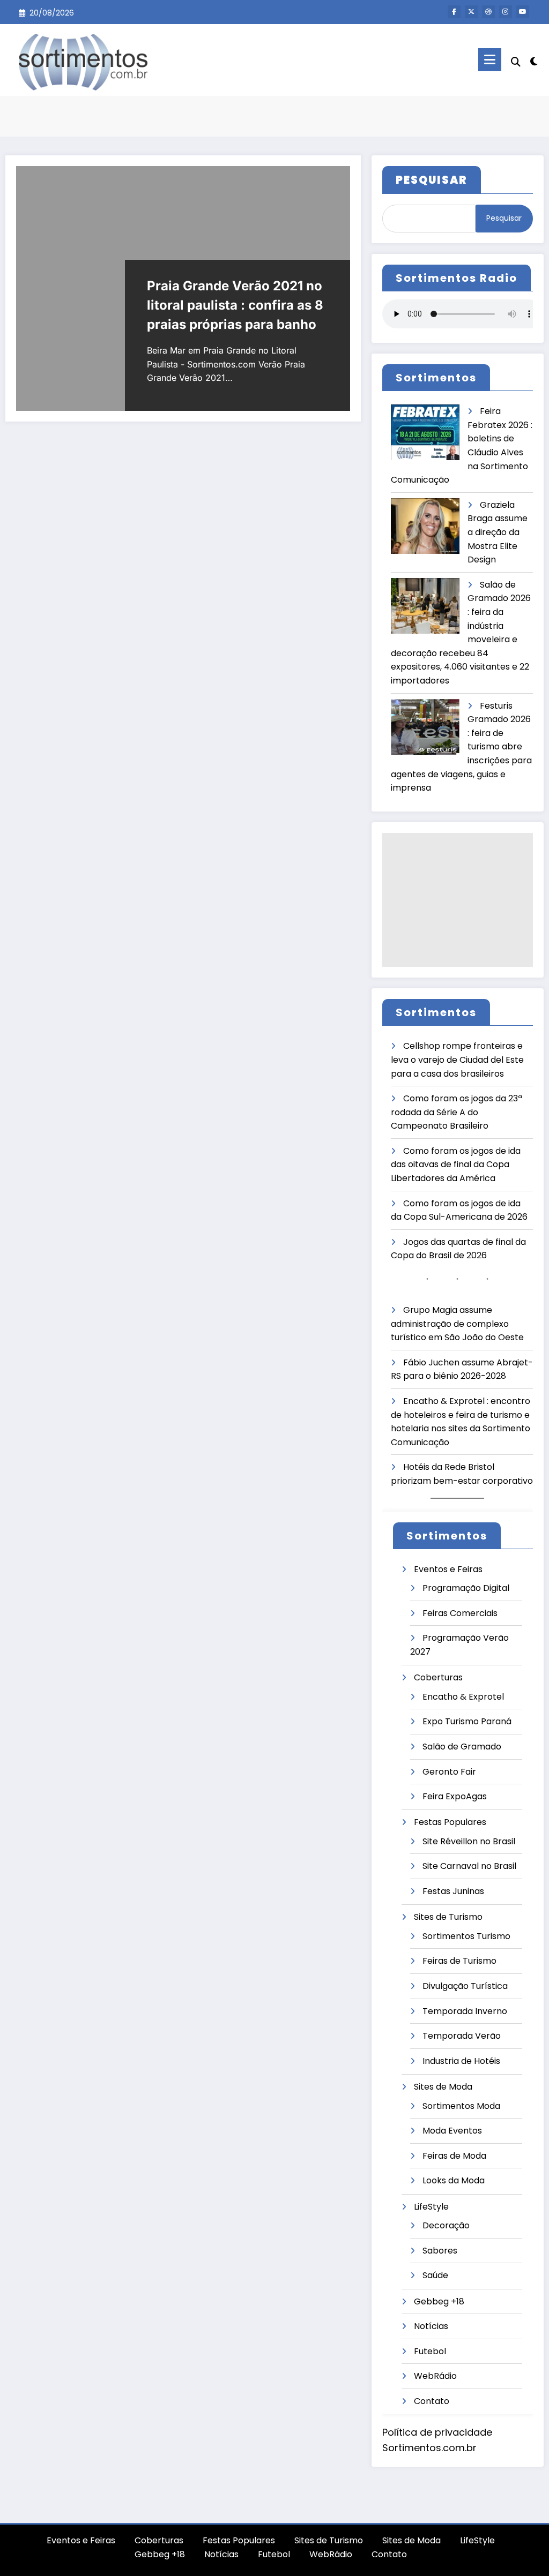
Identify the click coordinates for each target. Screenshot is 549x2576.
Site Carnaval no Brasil (469, 1866)
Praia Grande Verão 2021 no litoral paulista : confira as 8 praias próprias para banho (235, 305)
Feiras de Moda (454, 2156)
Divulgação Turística (465, 1986)
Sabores (440, 2251)
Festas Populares (450, 1822)
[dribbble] (488, 12)
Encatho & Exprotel (463, 1697)
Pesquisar (504, 218)
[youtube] (523, 12)
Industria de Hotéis (461, 2061)
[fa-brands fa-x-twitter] (471, 12)
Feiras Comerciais (460, 1613)
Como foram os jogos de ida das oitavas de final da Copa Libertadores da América (456, 1165)
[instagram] (506, 12)
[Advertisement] (458, 900)
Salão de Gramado (462, 1747)
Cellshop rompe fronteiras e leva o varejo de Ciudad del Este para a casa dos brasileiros (457, 1060)
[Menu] (490, 60)
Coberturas (438, 1677)
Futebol (430, 2351)
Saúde (435, 2275)
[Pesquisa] (516, 62)
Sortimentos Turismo (466, 1936)
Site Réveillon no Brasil (469, 1841)
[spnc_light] (534, 60)
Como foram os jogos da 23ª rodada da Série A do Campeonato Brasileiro (457, 1112)
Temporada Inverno (465, 2011)
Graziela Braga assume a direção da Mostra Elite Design (498, 532)
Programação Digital (466, 1588)
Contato (432, 2401)
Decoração (446, 2225)
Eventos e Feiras (448, 1569)
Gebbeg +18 (439, 2301)
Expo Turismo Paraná (467, 1721)
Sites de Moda (443, 2087)
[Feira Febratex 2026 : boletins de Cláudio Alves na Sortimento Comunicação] (425, 433)
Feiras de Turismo (459, 1961)
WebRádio (435, 2376)
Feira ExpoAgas (455, 1796)
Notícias (431, 2326)
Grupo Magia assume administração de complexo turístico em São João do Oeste (457, 1324)
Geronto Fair (449, 1772)
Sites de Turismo (448, 1917)
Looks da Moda (454, 2180)
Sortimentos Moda (461, 2106)
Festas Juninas (453, 1891)
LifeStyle (431, 2207)
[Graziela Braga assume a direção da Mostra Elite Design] (425, 526)
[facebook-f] (454, 12)
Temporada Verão (462, 2036)
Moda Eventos (452, 2131)
